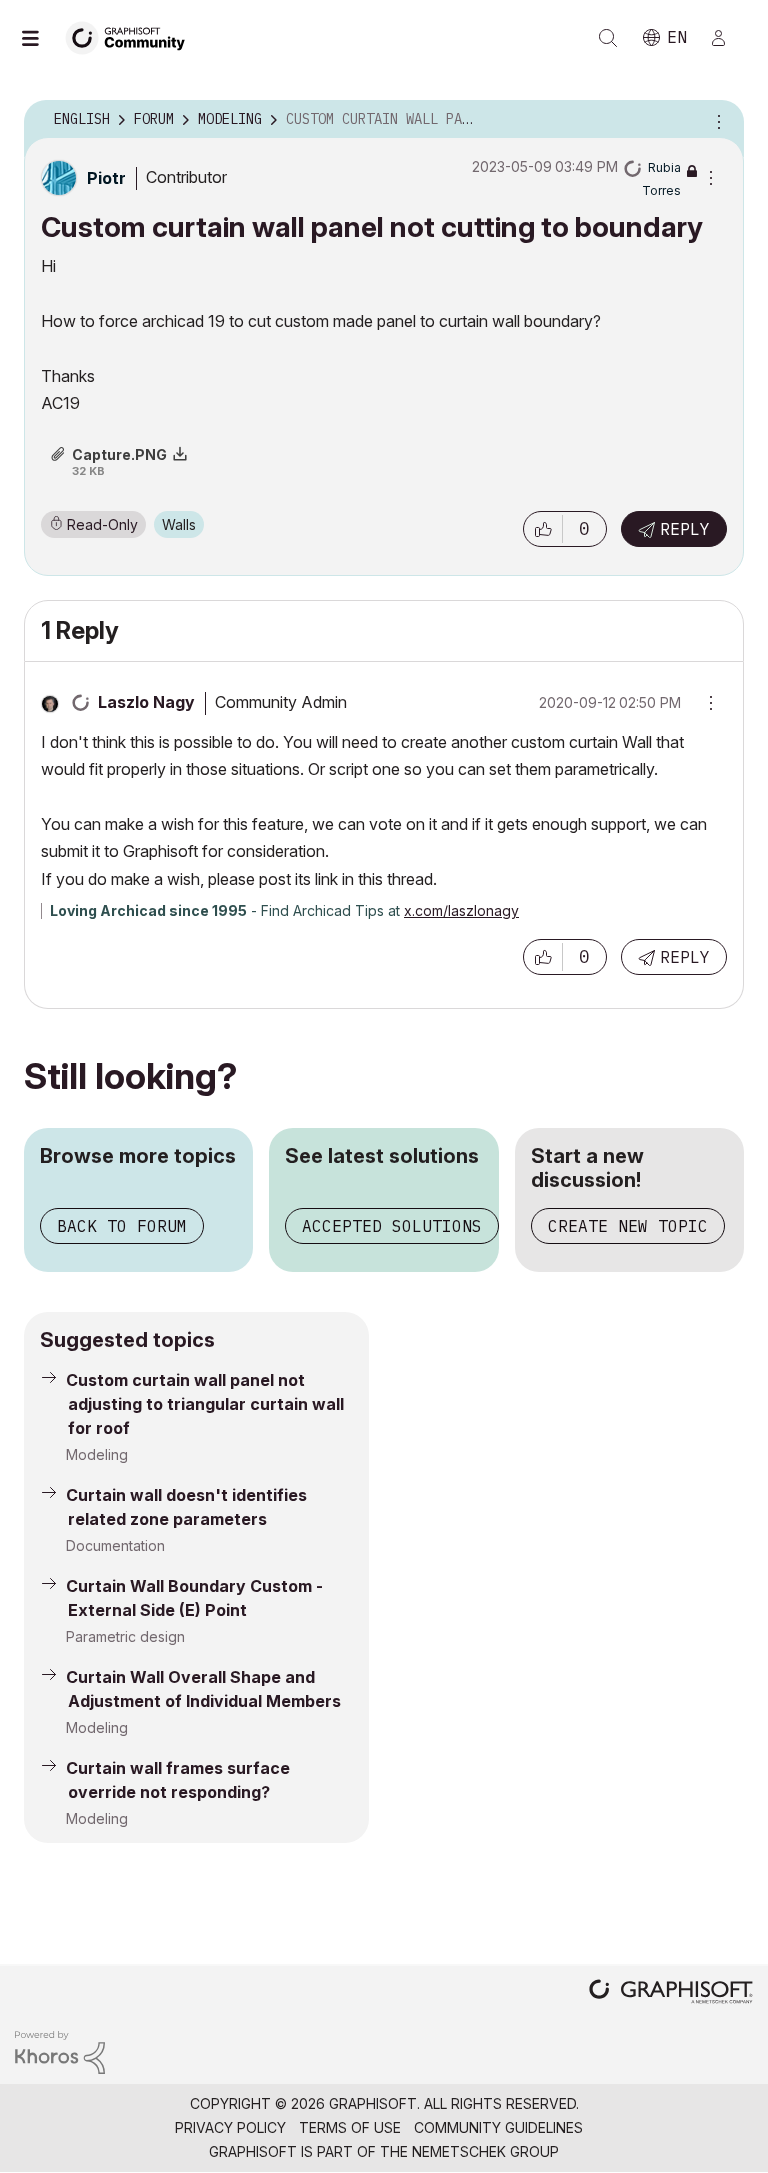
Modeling (97, 1454)
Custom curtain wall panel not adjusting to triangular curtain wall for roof (205, 1404)
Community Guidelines (498, 2127)
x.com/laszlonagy (461, 910)
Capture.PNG (119, 454)
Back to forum (122, 1226)
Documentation (115, 1545)
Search (608, 38)
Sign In (727, 38)
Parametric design (125, 1636)
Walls (179, 524)
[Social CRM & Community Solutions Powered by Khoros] (60, 2050)
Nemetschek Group (485, 2151)
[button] (543, 529)
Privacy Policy (230, 2127)
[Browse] (40, 38)
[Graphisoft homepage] (671, 1993)
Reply (685, 529)
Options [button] (716, 120)
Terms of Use (350, 2127)
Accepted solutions (392, 1226)
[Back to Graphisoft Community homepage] (132, 36)
